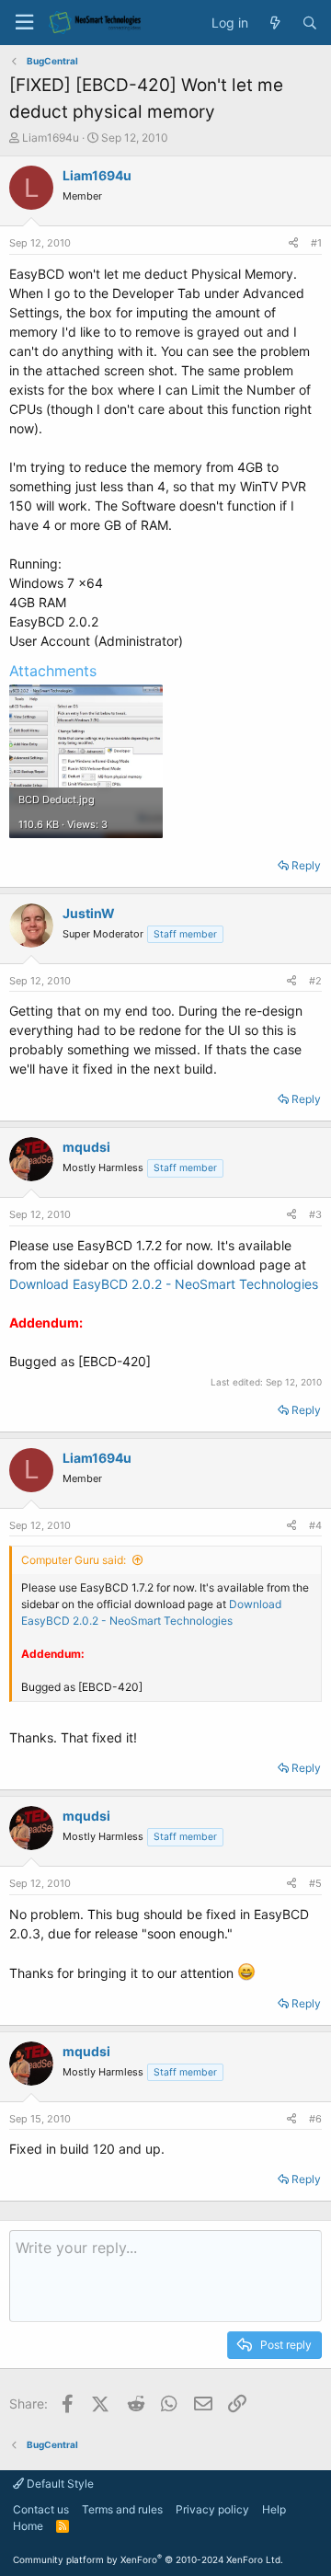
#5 (315, 1883)
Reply (306, 865)
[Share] (293, 243)
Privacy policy (212, 2509)
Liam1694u (51, 138)
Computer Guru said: (74, 1560)
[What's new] (275, 23)
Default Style (59, 2484)
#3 (315, 1214)
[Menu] (24, 23)
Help (274, 2509)
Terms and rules (122, 2509)
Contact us (41, 2509)
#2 (315, 981)
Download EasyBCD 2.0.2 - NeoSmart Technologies (164, 1284)
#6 (315, 2119)
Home (28, 2526)
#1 (316, 243)
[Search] (310, 23)
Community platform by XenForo (148, 2559)
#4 (315, 1525)
